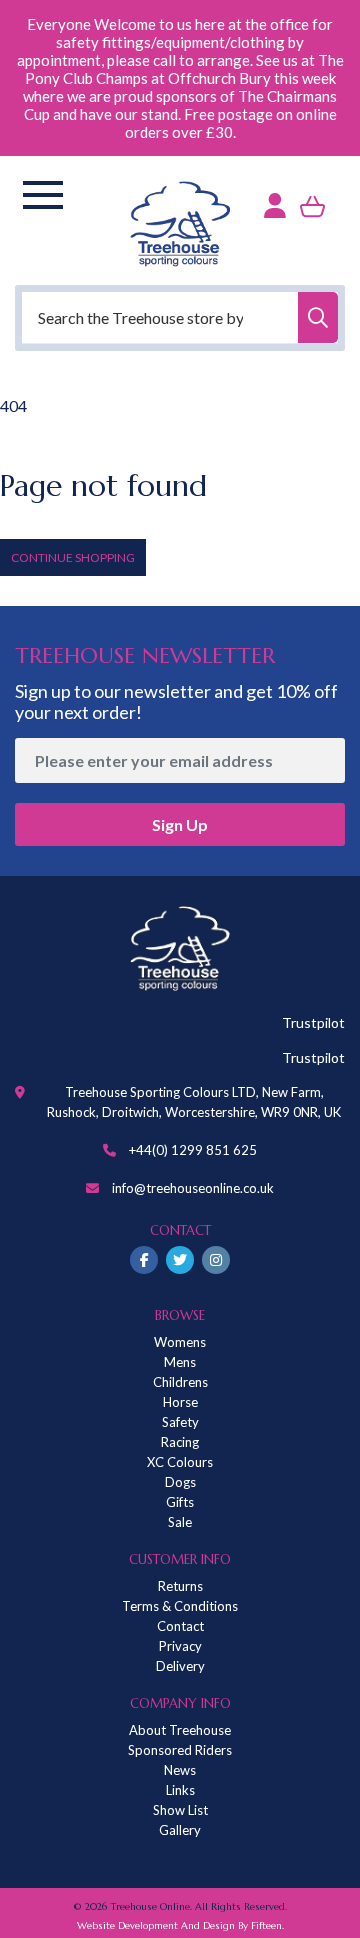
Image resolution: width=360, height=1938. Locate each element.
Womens (180, 1342)
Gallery (180, 1830)
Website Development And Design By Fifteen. (180, 1925)
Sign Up (180, 824)
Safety (180, 1422)
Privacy (180, 1646)
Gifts (180, 1502)
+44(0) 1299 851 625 (193, 1150)
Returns (180, 1586)
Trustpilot (313, 1022)
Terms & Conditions (180, 1606)
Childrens (180, 1382)
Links (180, 1790)
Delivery (180, 1666)
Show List (180, 1810)
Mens (180, 1362)
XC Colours (180, 1462)
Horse (180, 1402)
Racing (180, 1442)
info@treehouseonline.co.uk (193, 1188)
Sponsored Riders (180, 1750)
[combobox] (180, 317)
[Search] (318, 317)
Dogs (180, 1482)
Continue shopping (73, 557)
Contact (180, 1626)
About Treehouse (180, 1730)
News (180, 1770)
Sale (180, 1522)
